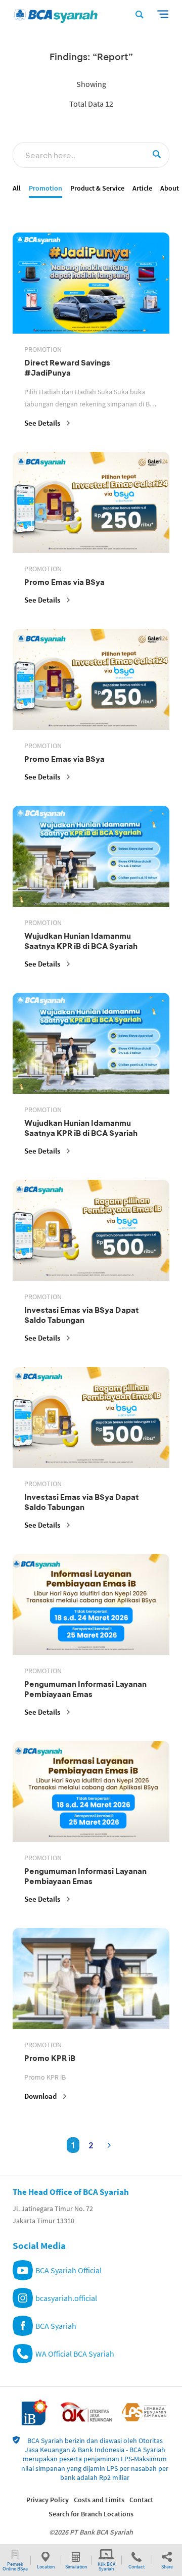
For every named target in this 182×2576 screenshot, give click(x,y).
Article (142, 188)
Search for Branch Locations (91, 2514)
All (17, 188)
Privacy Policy (48, 2500)
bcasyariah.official (66, 2298)
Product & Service (97, 188)
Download (40, 2096)
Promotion (45, 188)
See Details (42, 423)
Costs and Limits (99, 2500)
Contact (141, 2500)
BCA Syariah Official (69, 2270)
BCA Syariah (56, 2326)
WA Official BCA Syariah (75, 2354)
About (170, 188)
